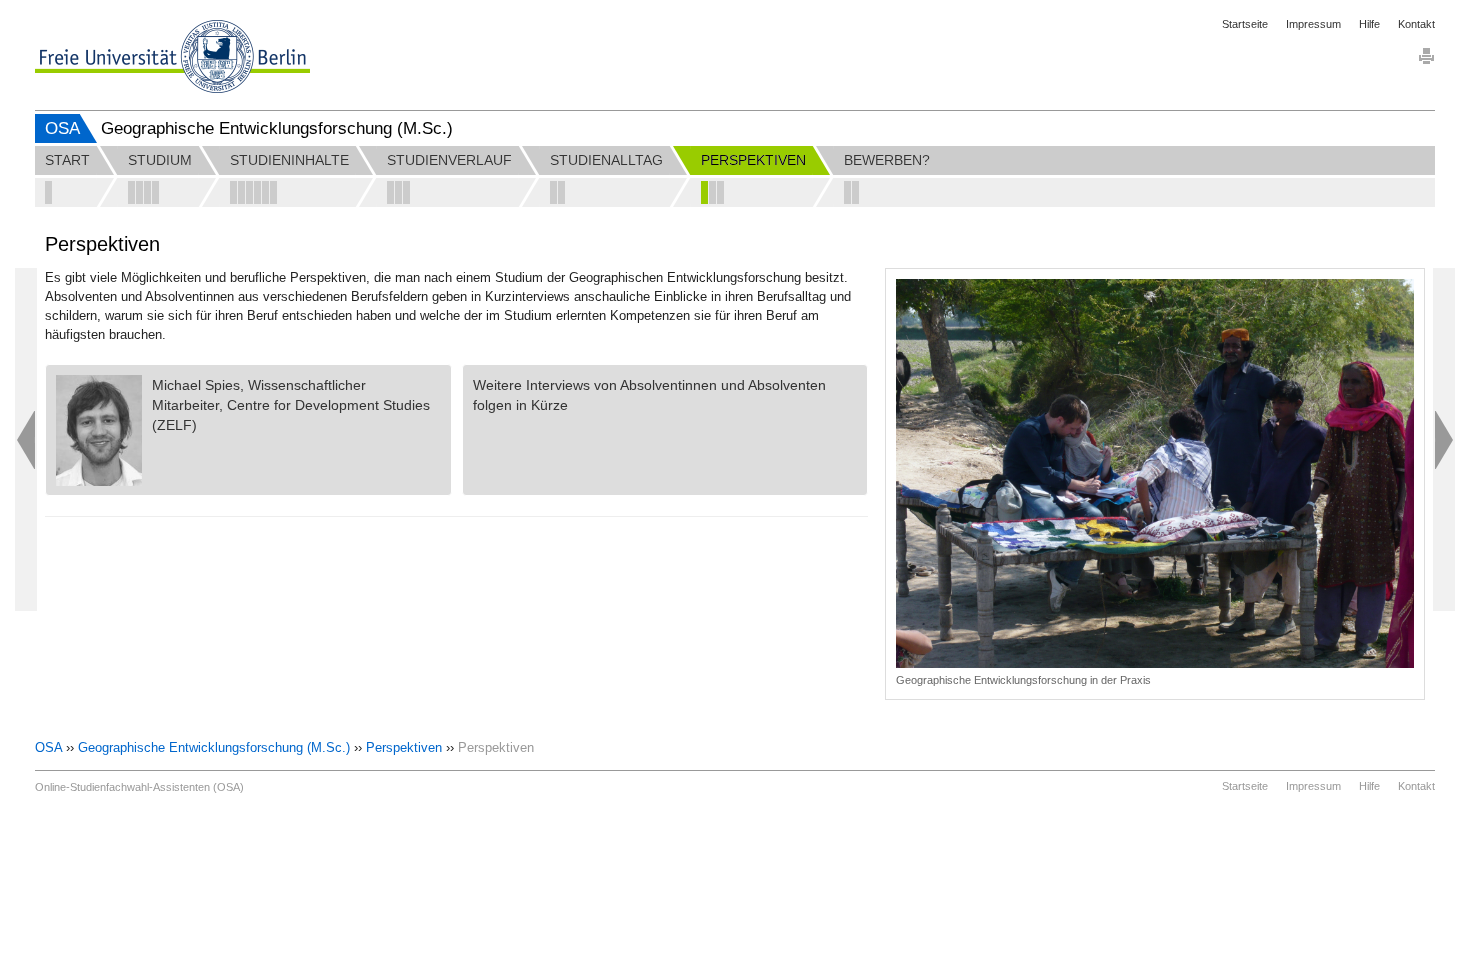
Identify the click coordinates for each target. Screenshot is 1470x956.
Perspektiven (404, 747)
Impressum (1313, 24)
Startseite (1245, 24)
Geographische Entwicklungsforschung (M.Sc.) (214, 747)
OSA (62, 128)
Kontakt (1416, 24)
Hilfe (1369, 24)
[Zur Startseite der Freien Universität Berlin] (172, 56)
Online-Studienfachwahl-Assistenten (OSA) (139, 787)
